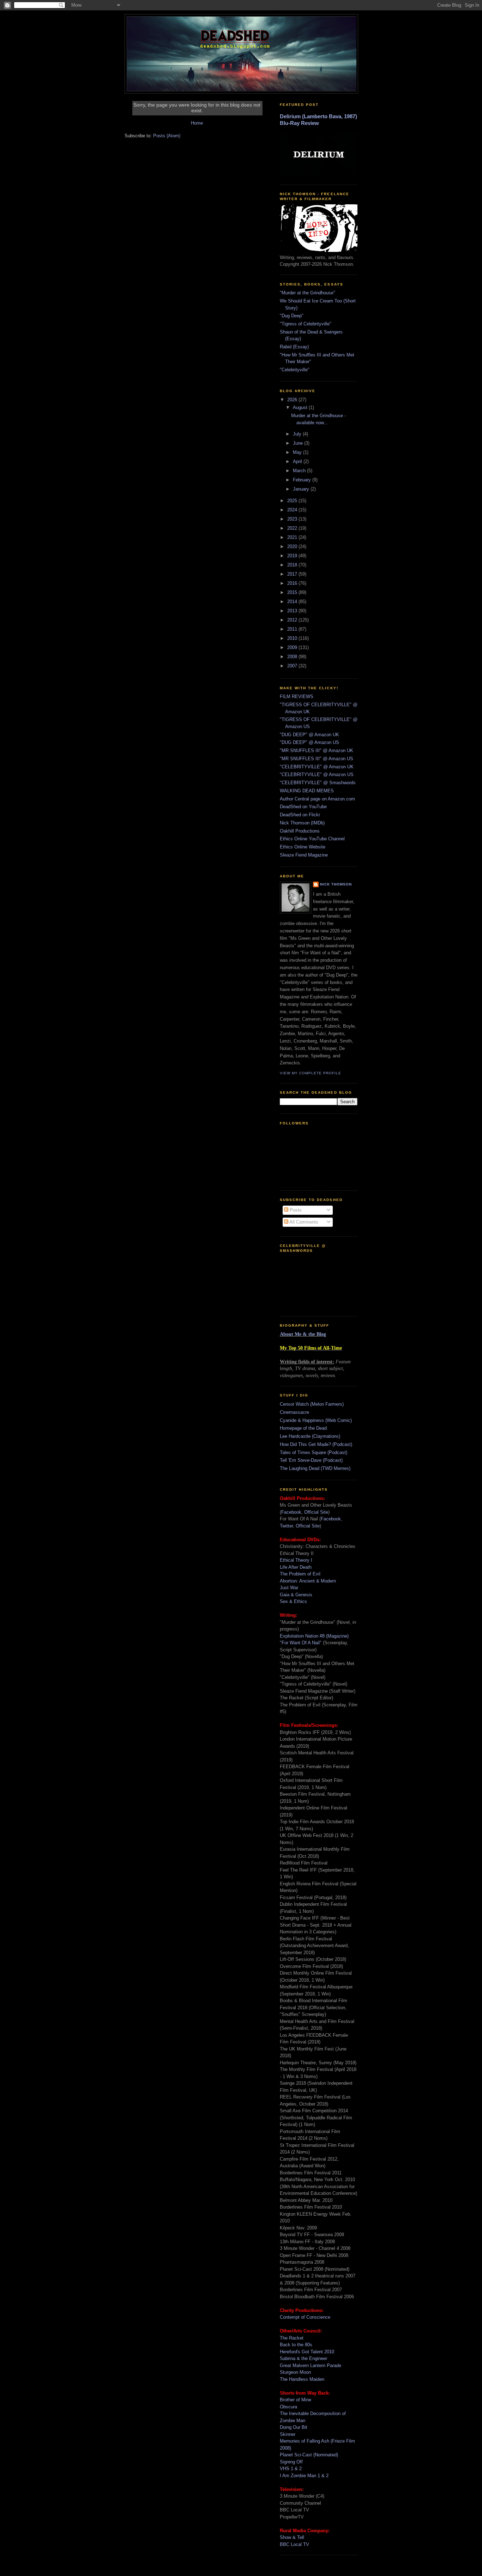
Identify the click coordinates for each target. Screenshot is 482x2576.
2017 (293, 574)
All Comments (303, 1222)
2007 (293, 666)
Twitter (286, 1526)
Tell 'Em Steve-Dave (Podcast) (311, 1460)
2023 (293, 519)
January (302, 489)
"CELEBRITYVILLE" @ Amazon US (317, 774)
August (301, 407)
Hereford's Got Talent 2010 (307, 2352)
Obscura (288, 2407)
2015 (293, 592)
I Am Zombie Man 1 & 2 (304, 2476)
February (303, 480)
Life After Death (296, 1567)
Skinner (288, 2434)
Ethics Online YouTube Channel (312, 839)
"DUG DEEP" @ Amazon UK (309, 735)
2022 (293, 528)
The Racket (292, 2338)
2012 (293, 620)
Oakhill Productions (300, 831)
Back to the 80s (296, 2345)
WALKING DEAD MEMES (307, 791)
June (299, 443)
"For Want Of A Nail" (301, 1643)
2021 (293, 537)
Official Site (316, 1512)
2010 (293, 638)
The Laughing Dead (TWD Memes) (315, 1468)
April (298, 461)
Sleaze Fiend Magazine (304, 855)
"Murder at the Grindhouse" (308, 293)
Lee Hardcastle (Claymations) (310, 1436)
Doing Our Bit (294, 2427)
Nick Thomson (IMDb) (302, 823)
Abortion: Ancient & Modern (308, 1581)
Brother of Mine (296, 2400)
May (298, 452)
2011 (293, 629)
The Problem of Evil (300, 1574)
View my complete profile (311, 1073)
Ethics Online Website (303, 847)
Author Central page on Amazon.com (317, 799)
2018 (293, 565)
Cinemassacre (294, 1412)
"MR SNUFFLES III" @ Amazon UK (317, 750)
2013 (293, 611)
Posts (295, 1210)
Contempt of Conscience (305, 2317)
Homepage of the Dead (303, 1428)
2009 (293, 647)
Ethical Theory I (296, 1560)
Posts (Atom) (167, 136)
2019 (293, 556)
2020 (293, 547)
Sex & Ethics (293, 1601)
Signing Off (291, 2462)
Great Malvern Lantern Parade (311, 2365)
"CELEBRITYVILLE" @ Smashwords (318, 783)
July (298, 434)
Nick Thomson (336, 884)
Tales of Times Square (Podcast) (314, 1452)
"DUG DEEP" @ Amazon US (309, 742)
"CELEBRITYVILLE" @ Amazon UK (317, 767)
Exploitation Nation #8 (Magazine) (314, 1636)
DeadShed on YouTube (303, 807)
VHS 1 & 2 (291, 2469)
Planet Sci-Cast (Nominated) (309, 2455)
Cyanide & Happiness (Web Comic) (316, 1420)
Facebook (291, 1512)
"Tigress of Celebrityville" (306, 324)
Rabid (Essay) (294, 347)
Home (197, 123)
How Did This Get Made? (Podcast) (316, 1444)
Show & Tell (292, 2537)
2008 (293, 657)
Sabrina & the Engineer (303, 2358)
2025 (293, 501)
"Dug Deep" (292, 316)
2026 (293, 400)
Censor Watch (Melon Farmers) (312, 1404)
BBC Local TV (294, 2544)
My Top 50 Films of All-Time (311, 1348)
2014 (293, 602)
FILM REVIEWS (297, 696)
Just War (289, 1588)
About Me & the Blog (303, 1334)
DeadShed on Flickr (300, 815)
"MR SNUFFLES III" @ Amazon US (317, 759)
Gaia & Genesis (296, 1595)
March (300, 471)
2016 (293, 583)
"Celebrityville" (295, 370)
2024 (293, 510)
